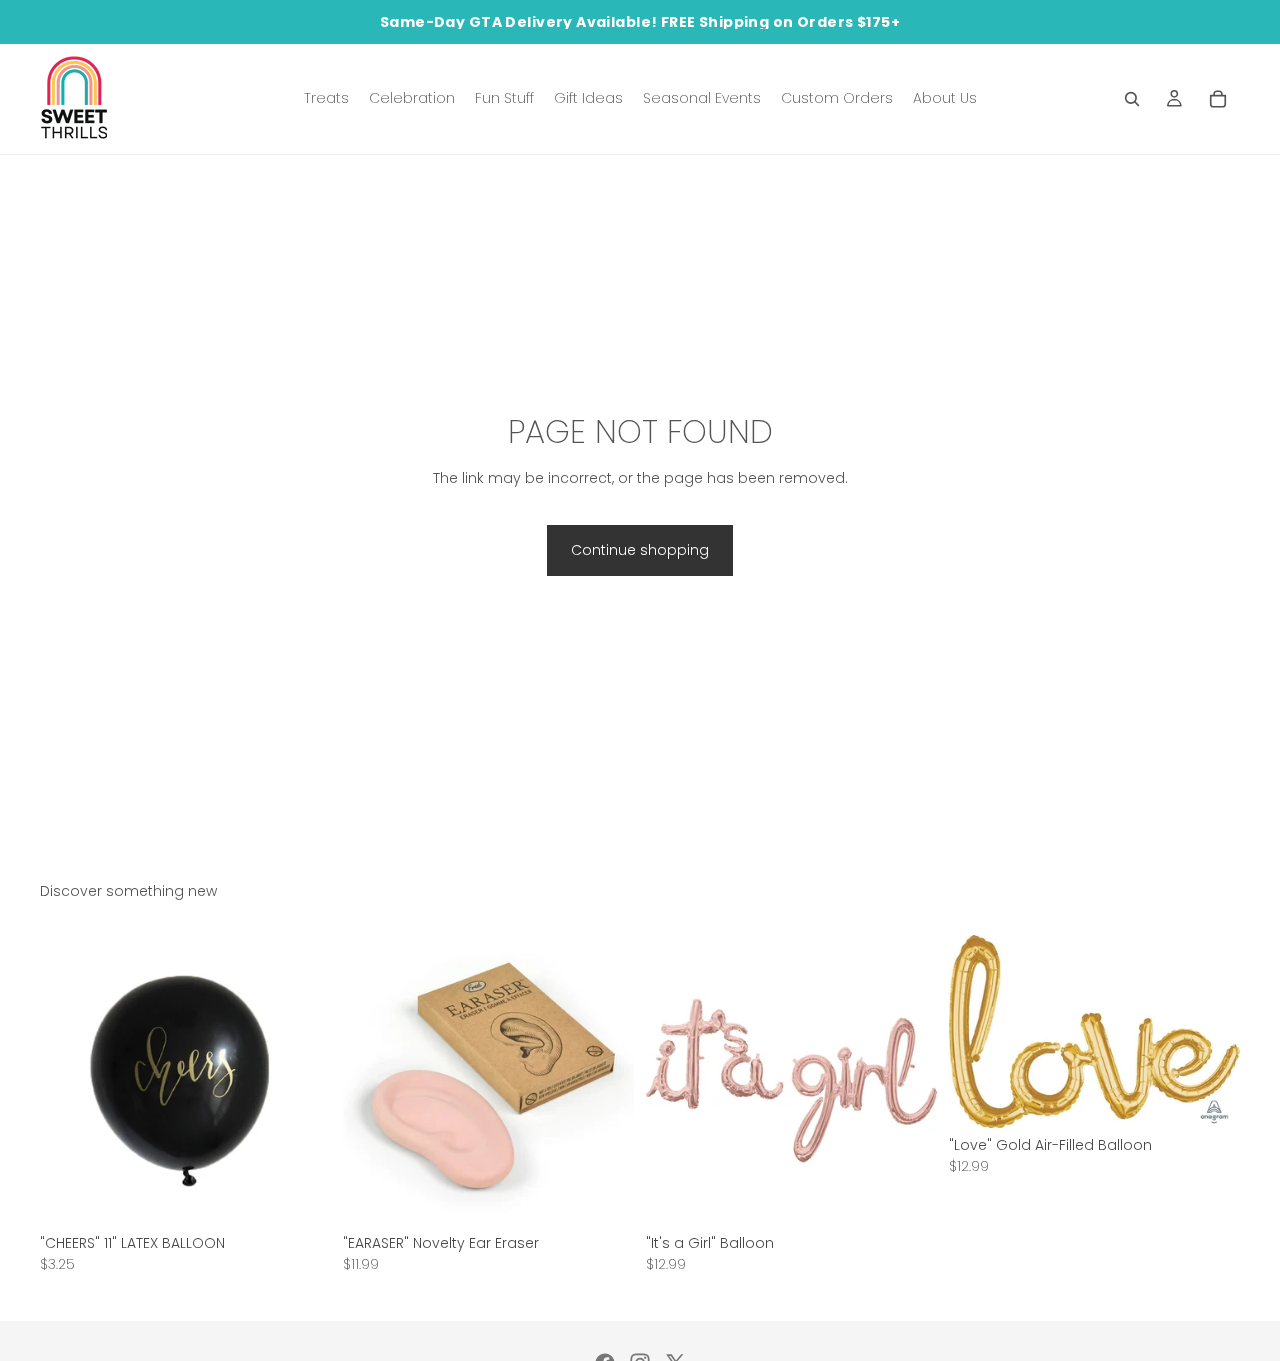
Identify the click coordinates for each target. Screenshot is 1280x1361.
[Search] (1132, 99)
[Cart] (1218, 99)
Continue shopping (640, 550)
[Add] (300, 1195)
